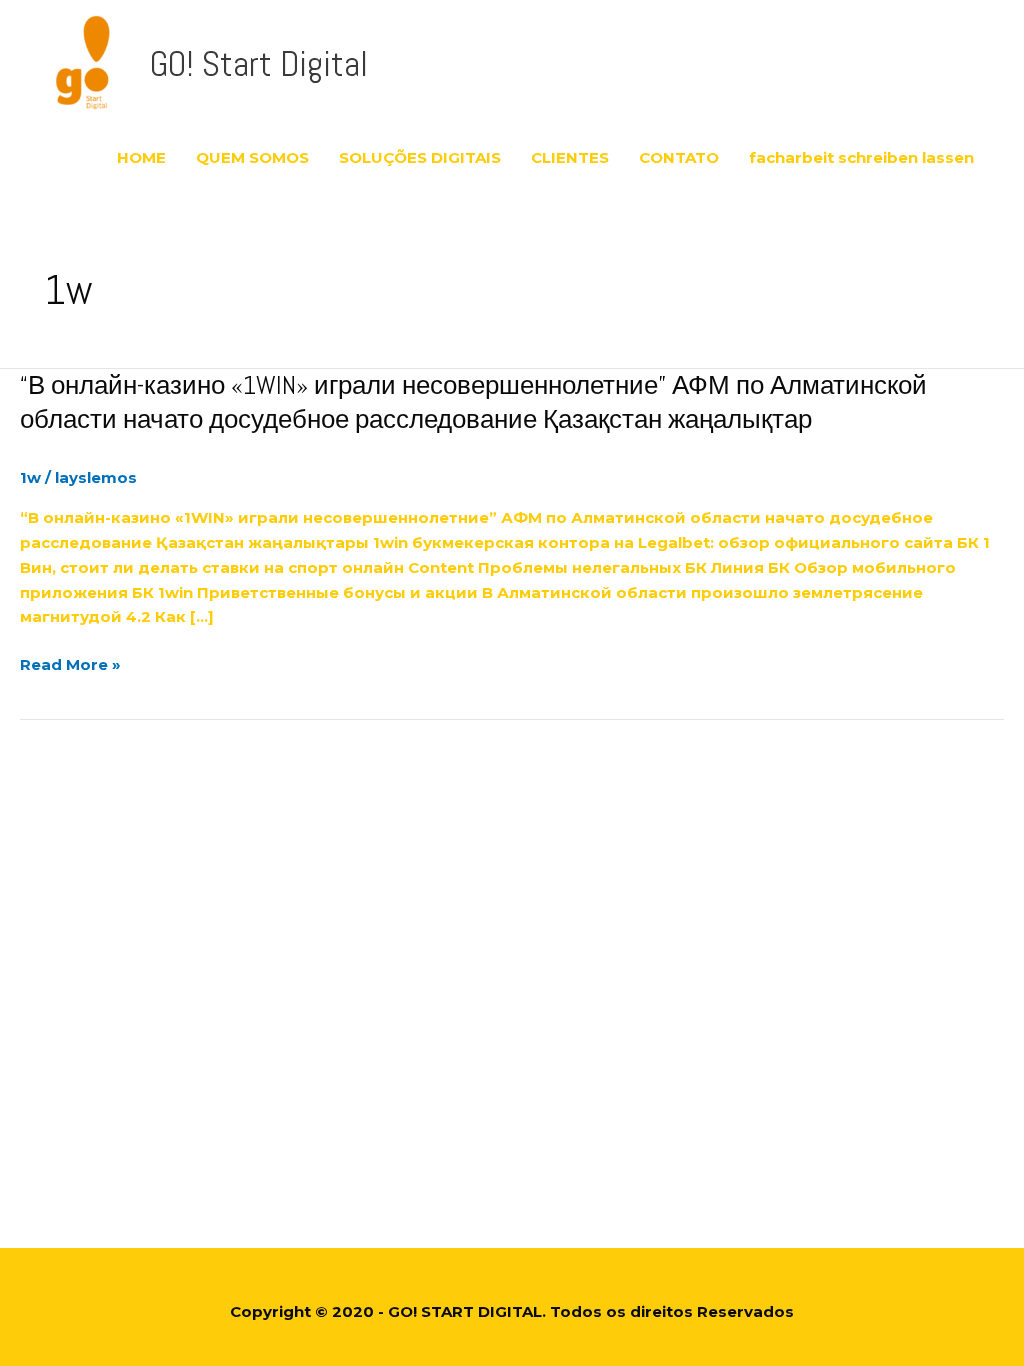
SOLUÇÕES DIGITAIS (420, 157)
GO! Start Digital (259, 64)
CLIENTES (570, 157)
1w (30, 477)
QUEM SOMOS (252, 157)
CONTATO (679, 157)
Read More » (70, 665)
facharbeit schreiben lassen (861, 157)
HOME (141, 157)
